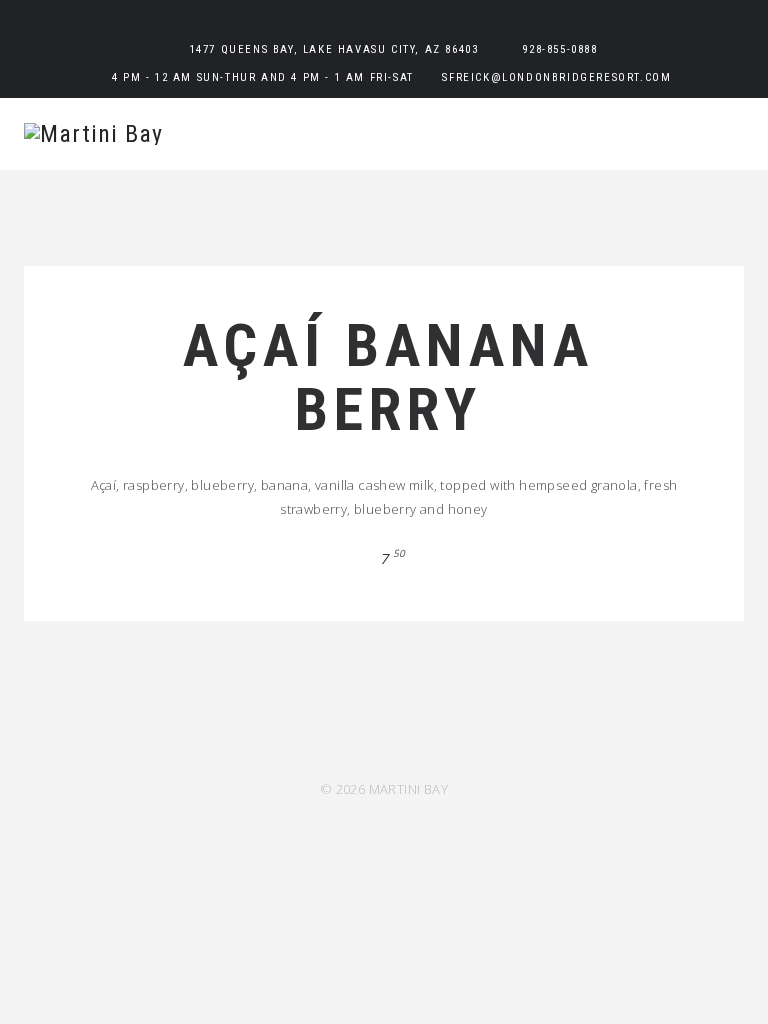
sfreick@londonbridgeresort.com (556, 77)
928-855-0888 (559, 49)
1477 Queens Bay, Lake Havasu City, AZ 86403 (334, 49)
